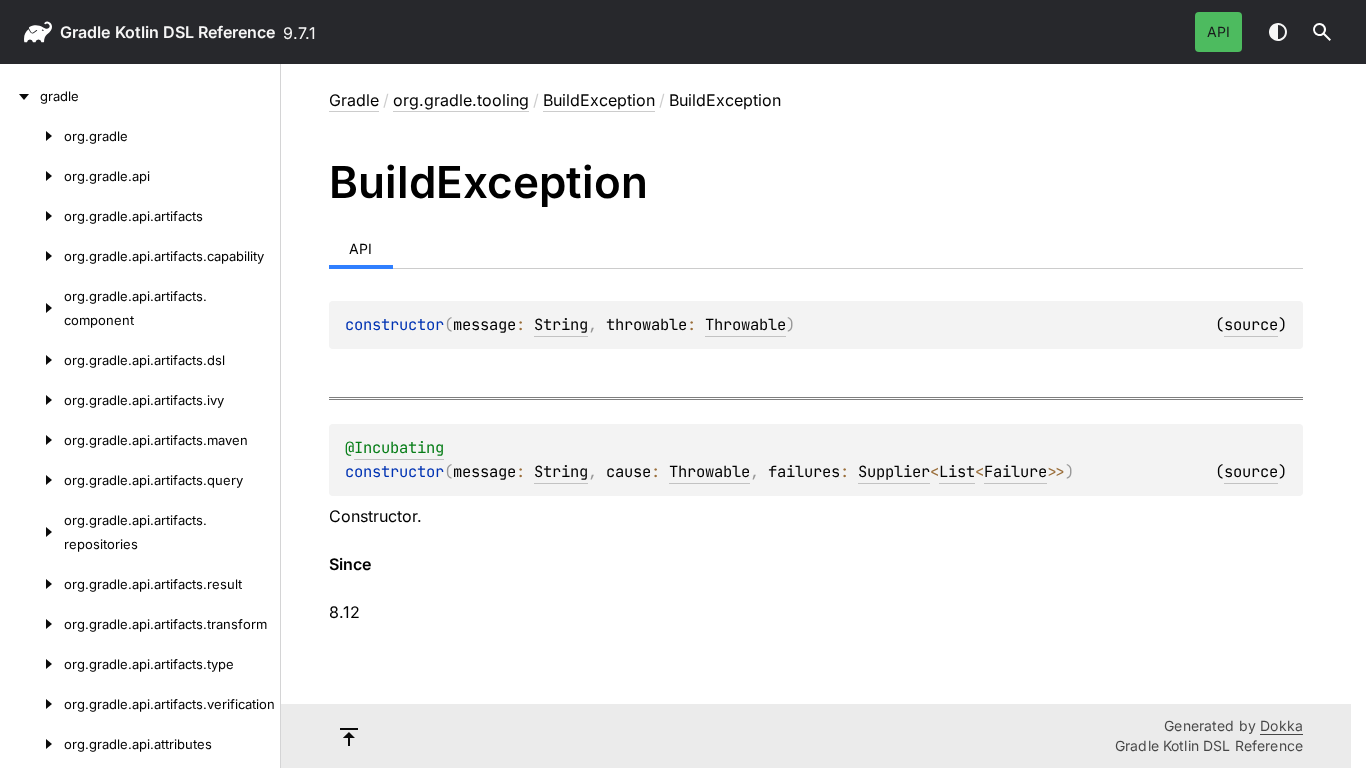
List (957, 471)
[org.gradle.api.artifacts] (32, 216)
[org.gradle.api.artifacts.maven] (32, 440)
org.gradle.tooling (461, 100)
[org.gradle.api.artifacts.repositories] (32, 532)
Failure (1015, 471)
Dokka (1281, 725)
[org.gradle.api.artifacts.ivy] (32, 400)
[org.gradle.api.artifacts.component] (32, 308)
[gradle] (20, 96)
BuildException (599, 100)
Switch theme (1278, 32)
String (561, 324)
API (1218, 31)
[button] (1322, 32)
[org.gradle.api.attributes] (32, 744)
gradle (85, 32)
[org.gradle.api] (32, 176)
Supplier (894, 471)
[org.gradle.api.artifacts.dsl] (32, 360)
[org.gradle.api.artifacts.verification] (32, 704)
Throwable (745, 324)
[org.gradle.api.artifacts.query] (32, 480)
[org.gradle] (32, 136)
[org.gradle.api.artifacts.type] (32, 664)
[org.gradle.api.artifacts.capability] (32, 256)
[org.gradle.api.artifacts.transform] (32, 624)
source (1251, 324)
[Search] (1322, 32)
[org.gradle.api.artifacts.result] (32, 584)
